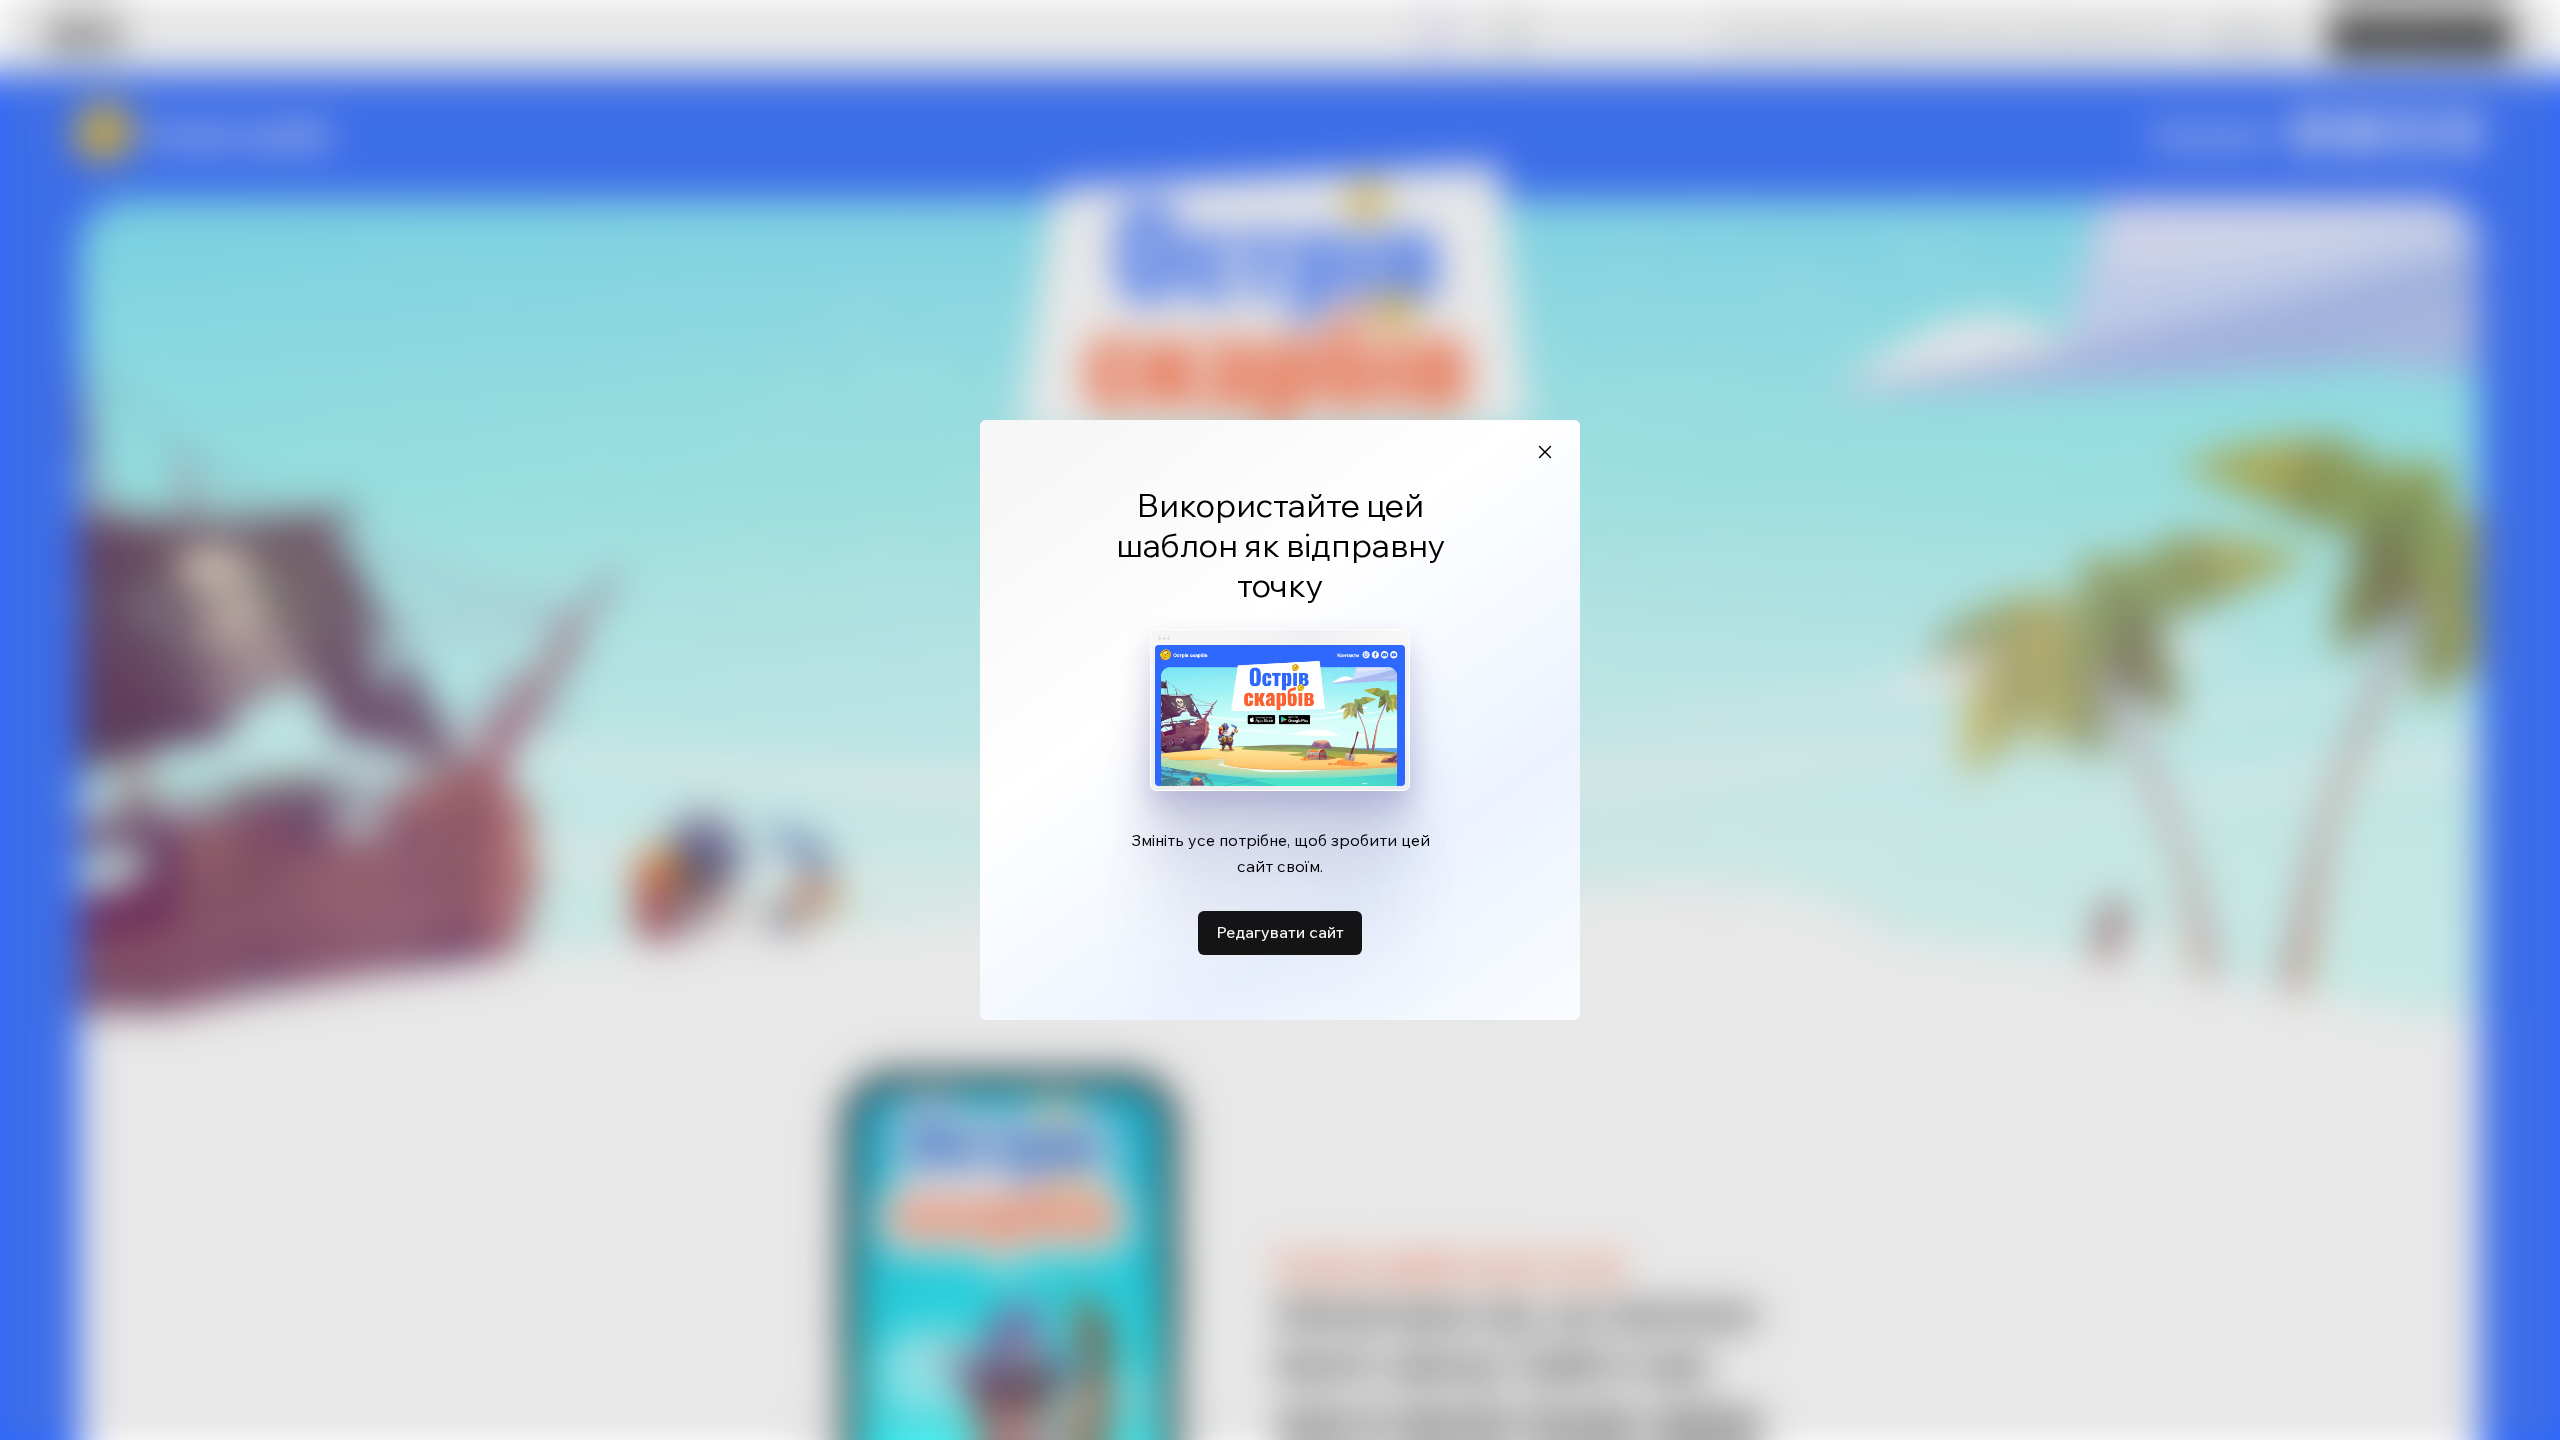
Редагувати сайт (1280, 932)
